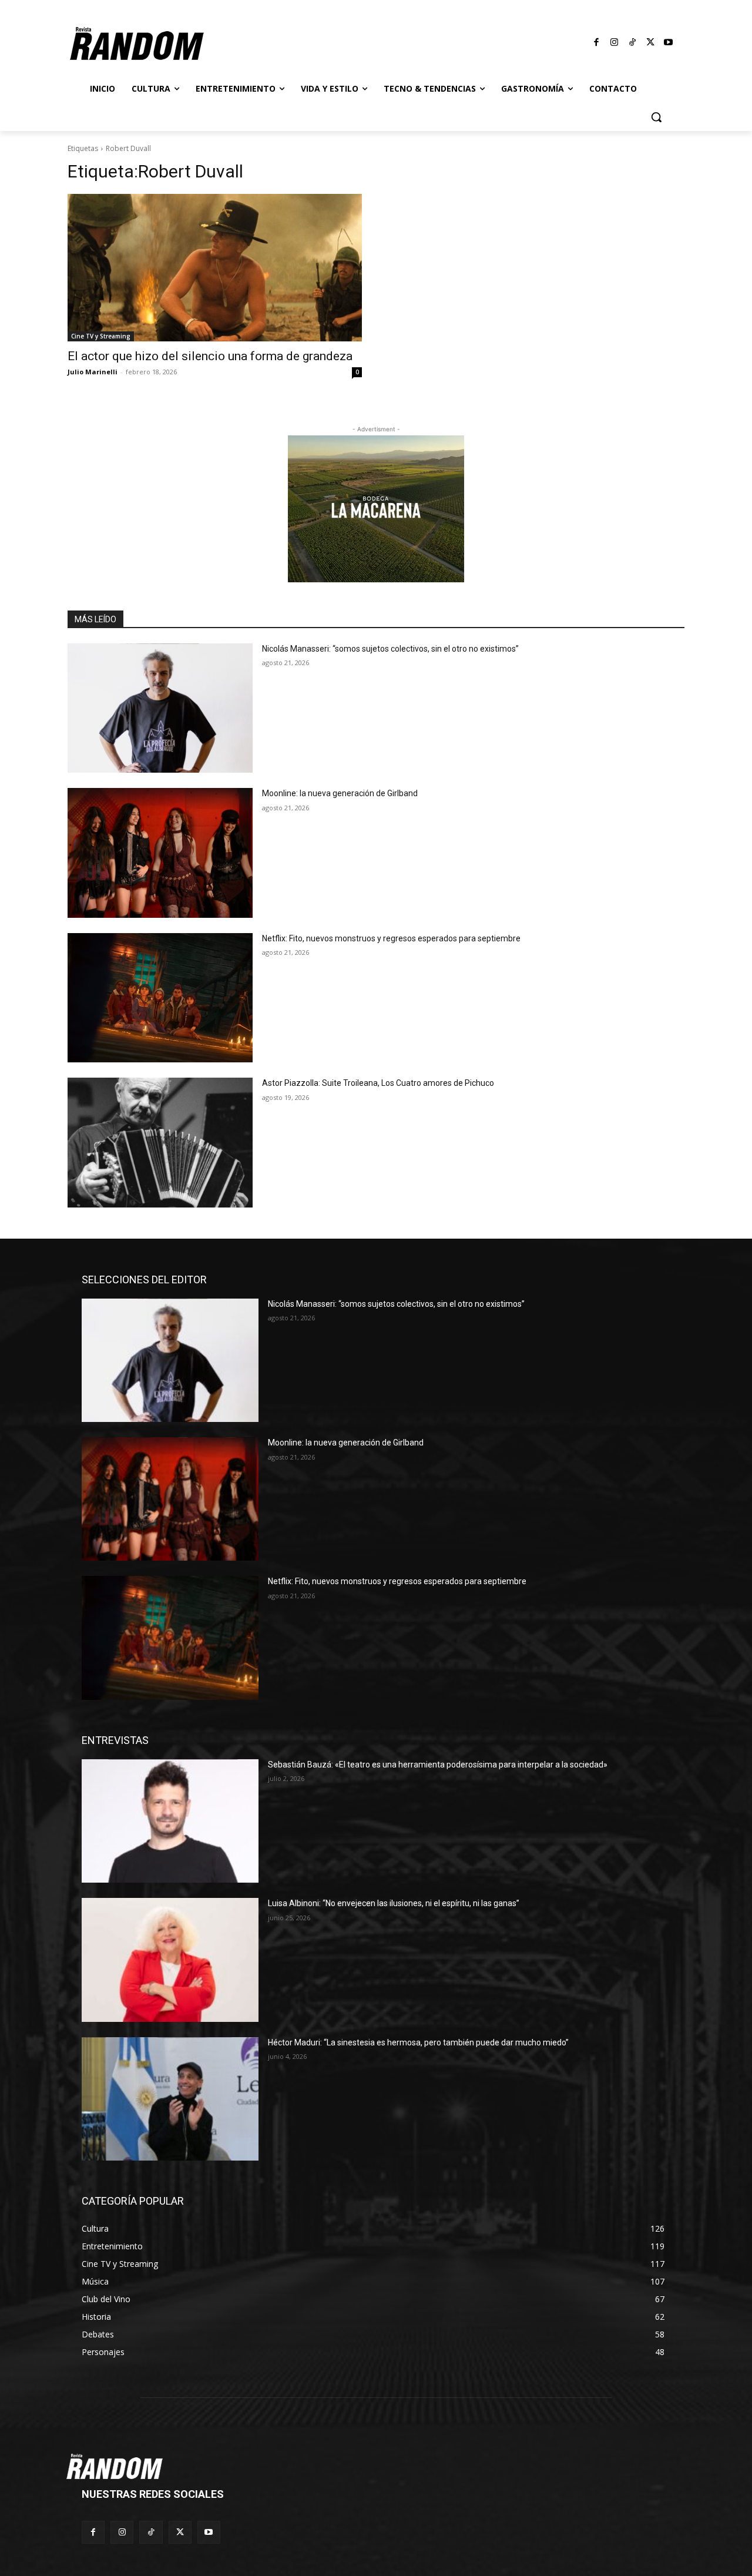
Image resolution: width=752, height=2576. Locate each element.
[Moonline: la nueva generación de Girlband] (160, 853)
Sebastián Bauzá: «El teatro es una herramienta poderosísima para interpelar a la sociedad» (438, 1765)
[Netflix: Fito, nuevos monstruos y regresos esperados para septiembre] (160, 998)
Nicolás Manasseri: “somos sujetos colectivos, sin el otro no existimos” (390, 649)
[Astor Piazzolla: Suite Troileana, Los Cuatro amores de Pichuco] (160, 1143)
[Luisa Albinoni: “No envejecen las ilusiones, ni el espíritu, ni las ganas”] (170, 1960)
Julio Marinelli (93, 372)
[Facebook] (597, 43)
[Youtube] (669, 43)
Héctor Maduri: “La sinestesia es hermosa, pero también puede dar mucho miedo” (418, 2042)
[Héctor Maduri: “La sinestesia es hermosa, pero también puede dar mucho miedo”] (170, 2099)
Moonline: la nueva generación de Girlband (340, 793)
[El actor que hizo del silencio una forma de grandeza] (215, 268)
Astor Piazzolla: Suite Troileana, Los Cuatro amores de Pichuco (378, 1083)
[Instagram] (615, 43)
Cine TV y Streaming (101, 336)
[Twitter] (650, 43)
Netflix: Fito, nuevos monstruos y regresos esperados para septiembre (391, 938)
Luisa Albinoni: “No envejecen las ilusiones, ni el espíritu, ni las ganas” (394, 1903)
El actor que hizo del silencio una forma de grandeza (210, 356)
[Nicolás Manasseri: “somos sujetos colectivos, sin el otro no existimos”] (160, 708)
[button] (656, 117)
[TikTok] (633, 43)
